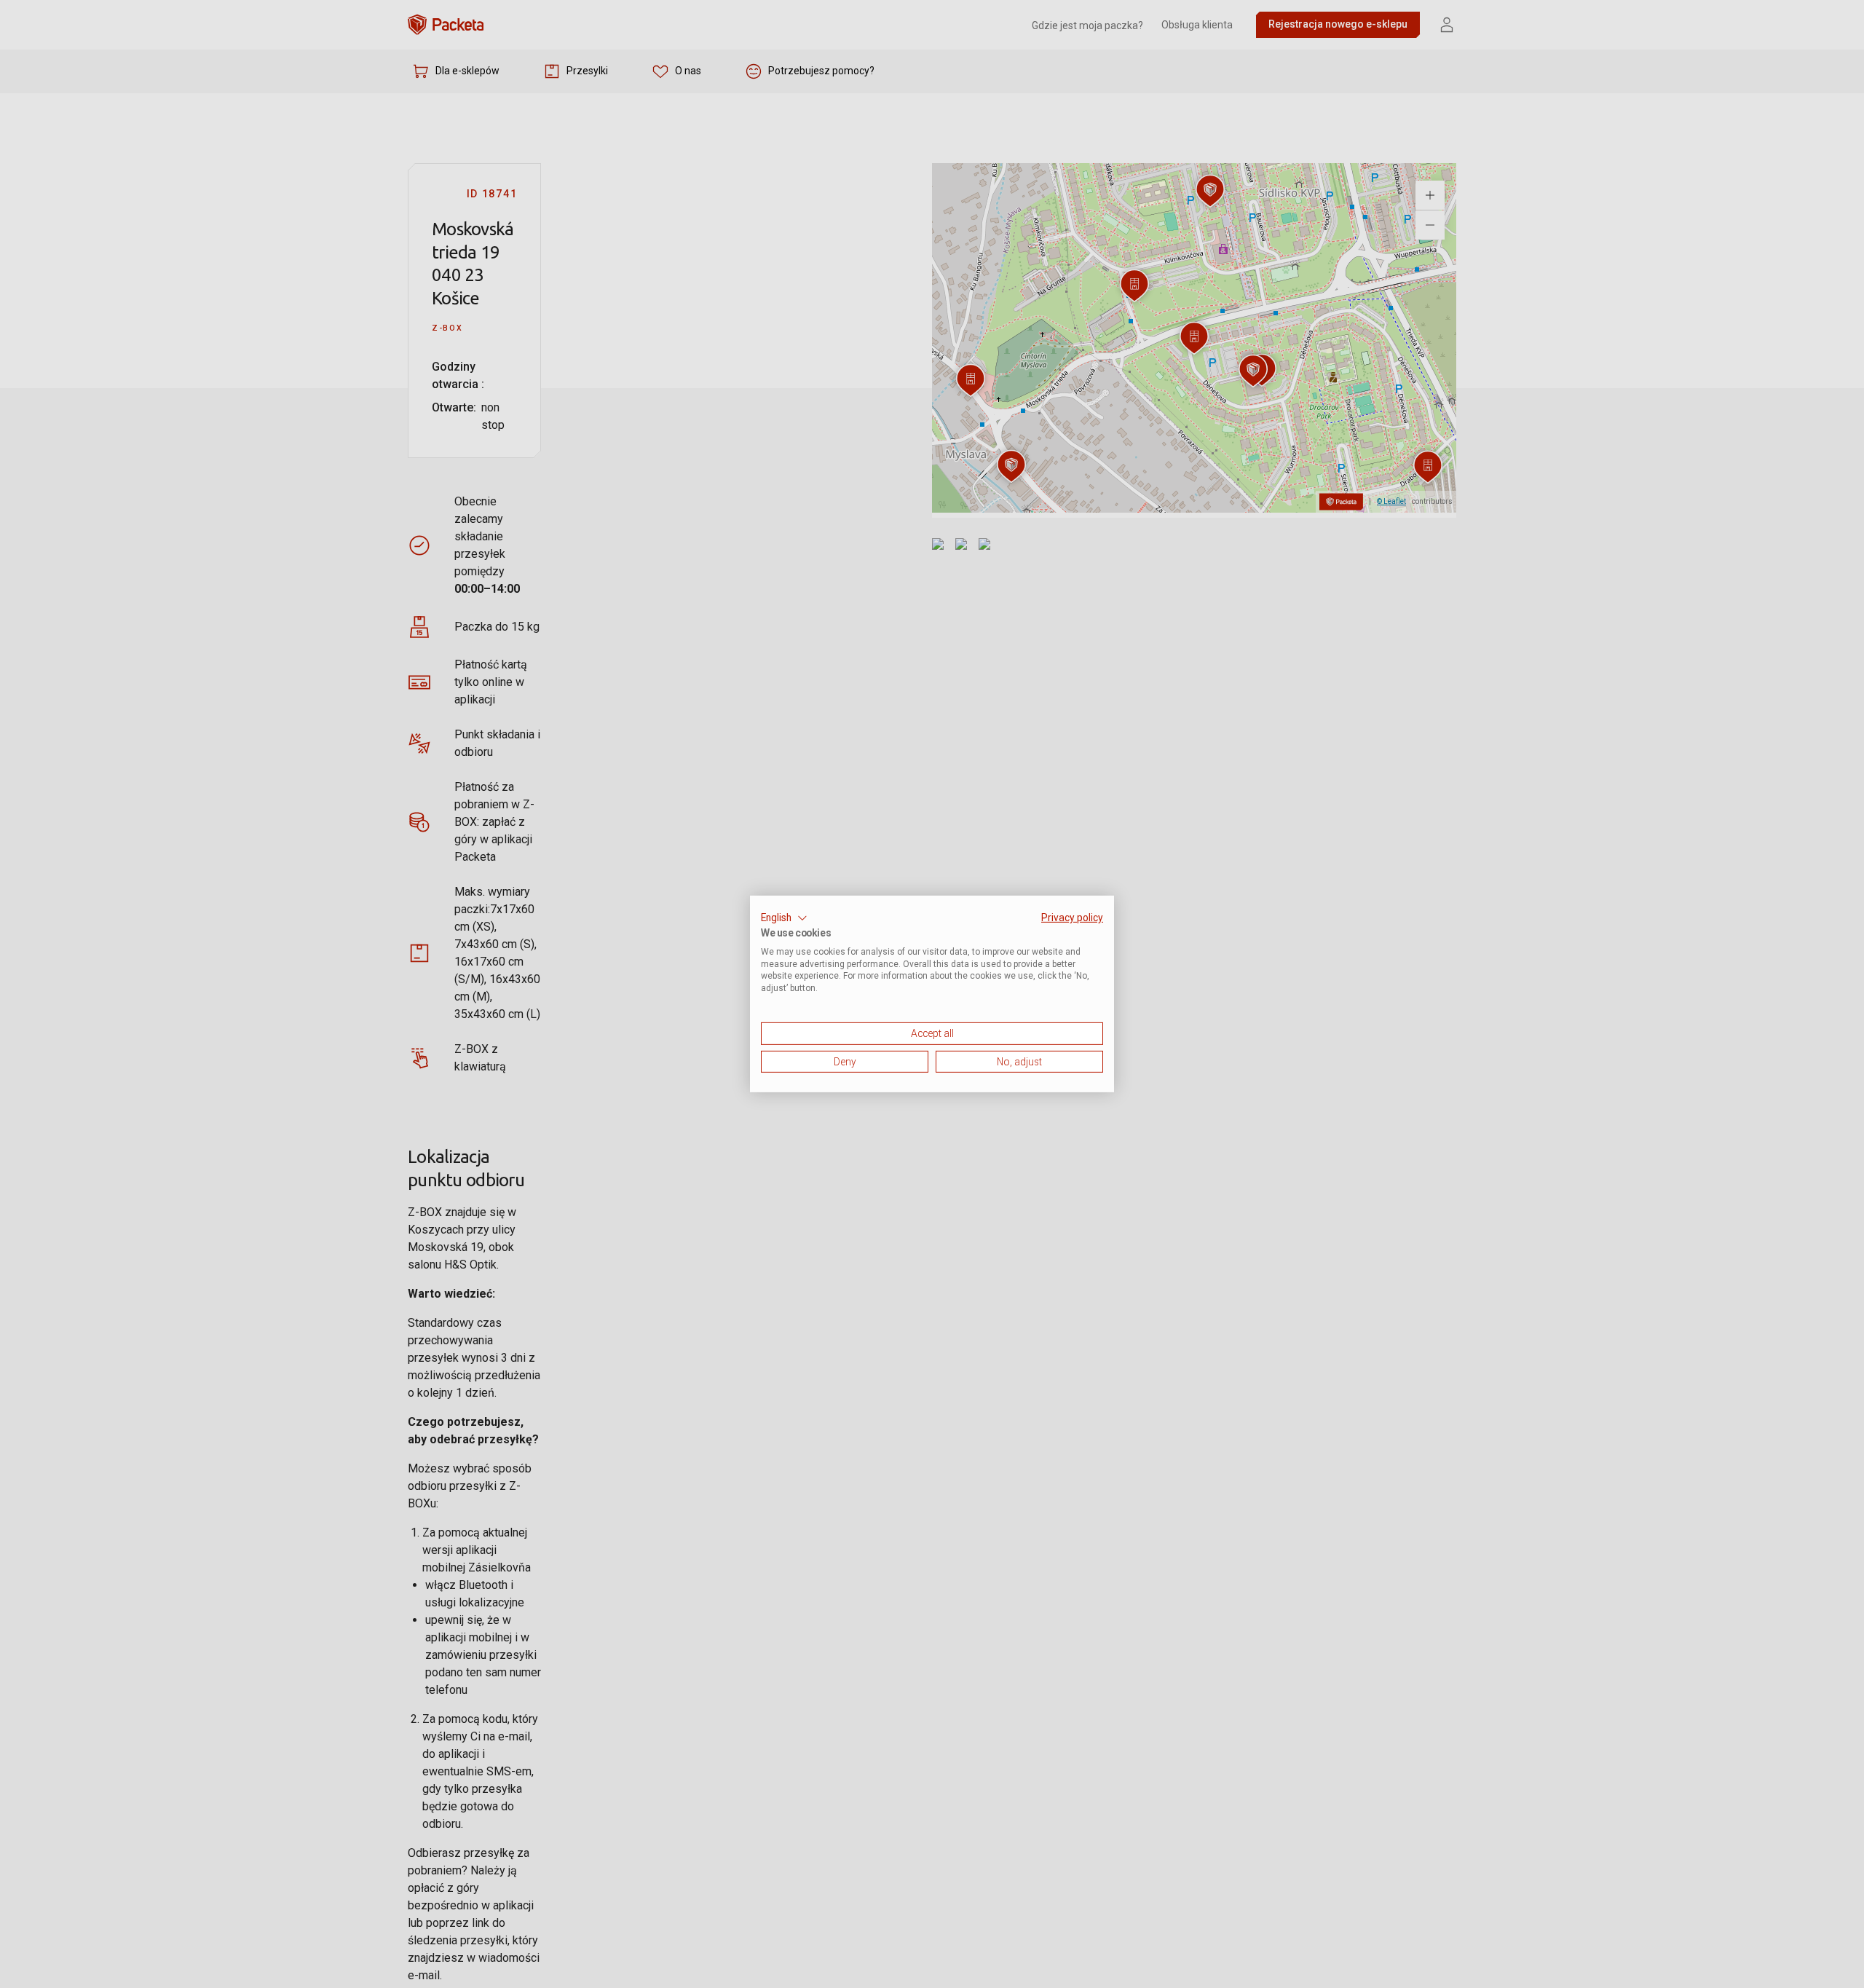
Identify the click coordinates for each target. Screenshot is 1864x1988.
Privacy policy (1072, 918)
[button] (784, 918)
